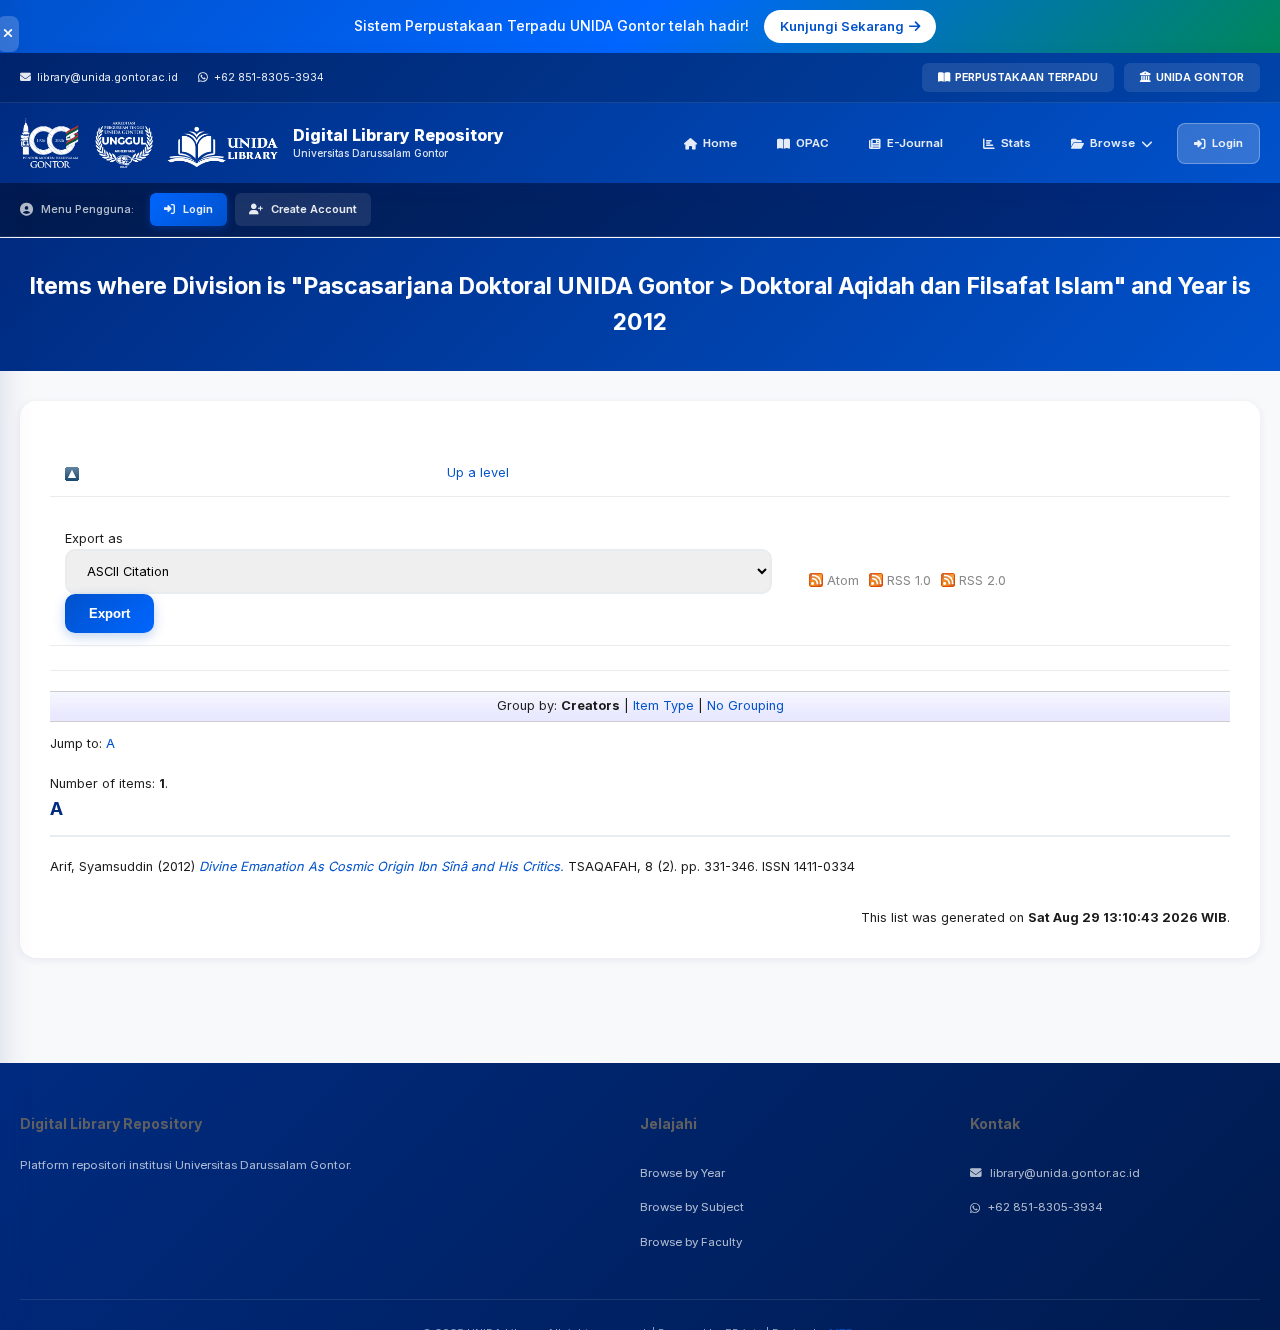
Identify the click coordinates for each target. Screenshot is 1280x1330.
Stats (1016, 143)
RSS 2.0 (982, 580)
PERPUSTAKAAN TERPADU (1026, 77)
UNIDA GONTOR (1200, 77)
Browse (1112, 143)
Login (1227, 143)
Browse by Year (682, 1173)
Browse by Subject (692, 1207)
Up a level (478, 472)
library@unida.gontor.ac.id (1065, 1173)
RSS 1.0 (909, 580)
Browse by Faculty (691, 1242)
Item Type (663, 705)
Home (720, 143)
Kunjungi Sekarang (842, 26)
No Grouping (745, 705)
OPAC (812, 143)
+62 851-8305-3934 (1045, 1207)
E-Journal (915, 143)
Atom (843, 580)
